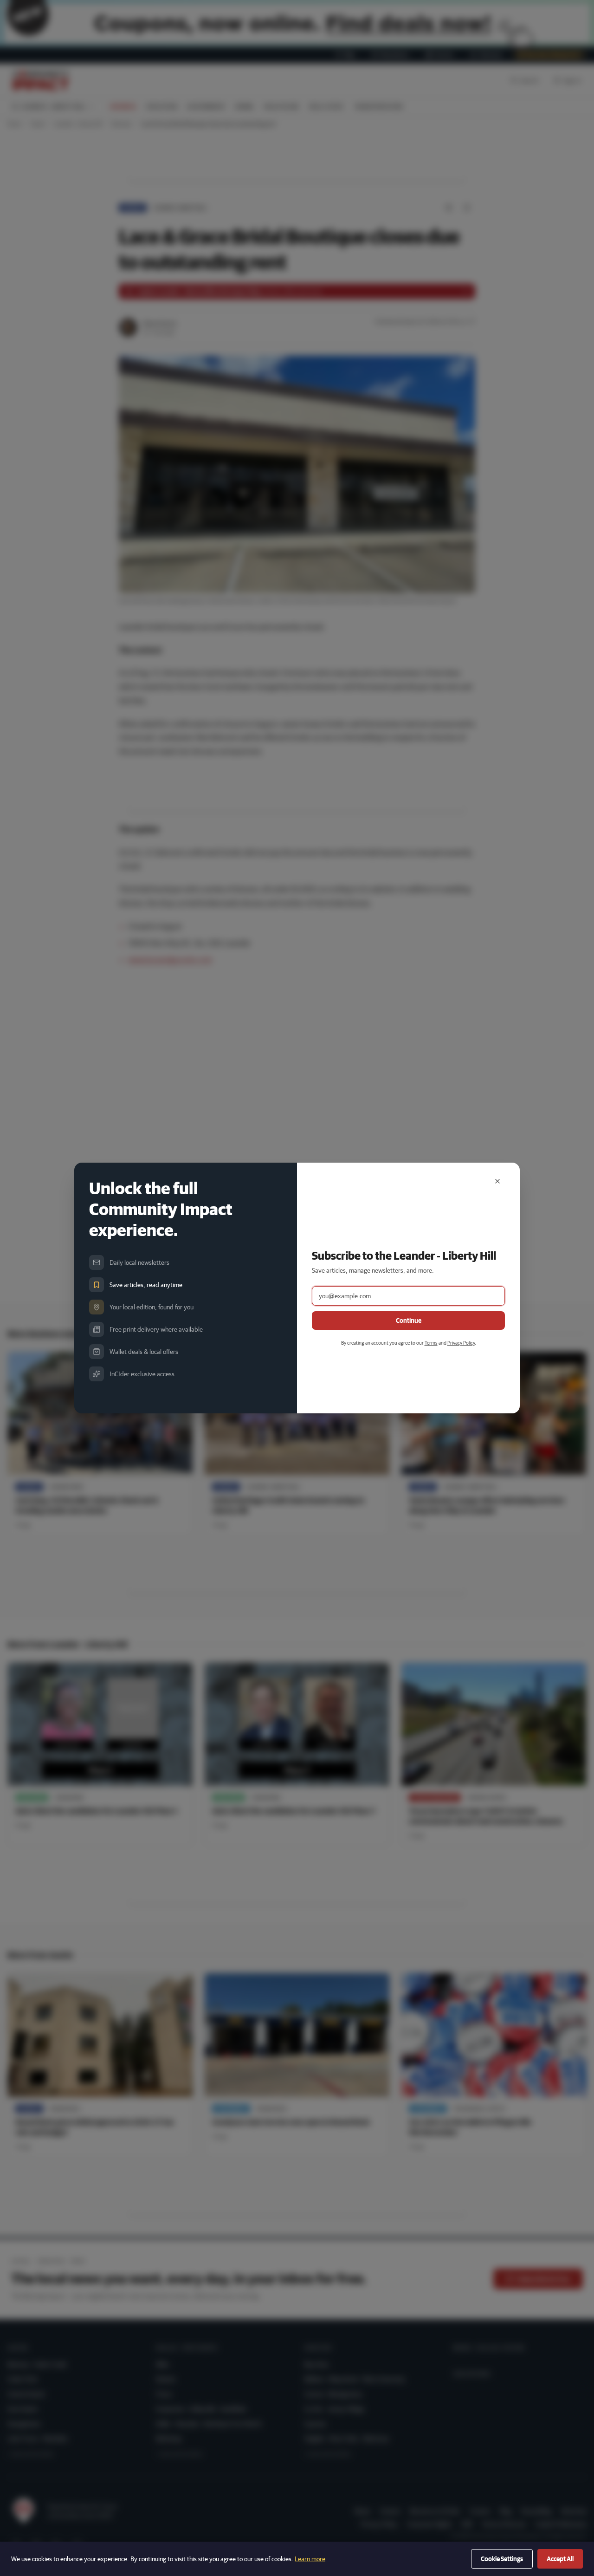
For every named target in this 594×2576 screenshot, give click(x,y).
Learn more (310, 2559)
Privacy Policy (461, 1343)
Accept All (560, 2559)
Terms (431, 1343)
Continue (409, 1321)
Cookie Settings (502, 2559)
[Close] (497, 1181)
